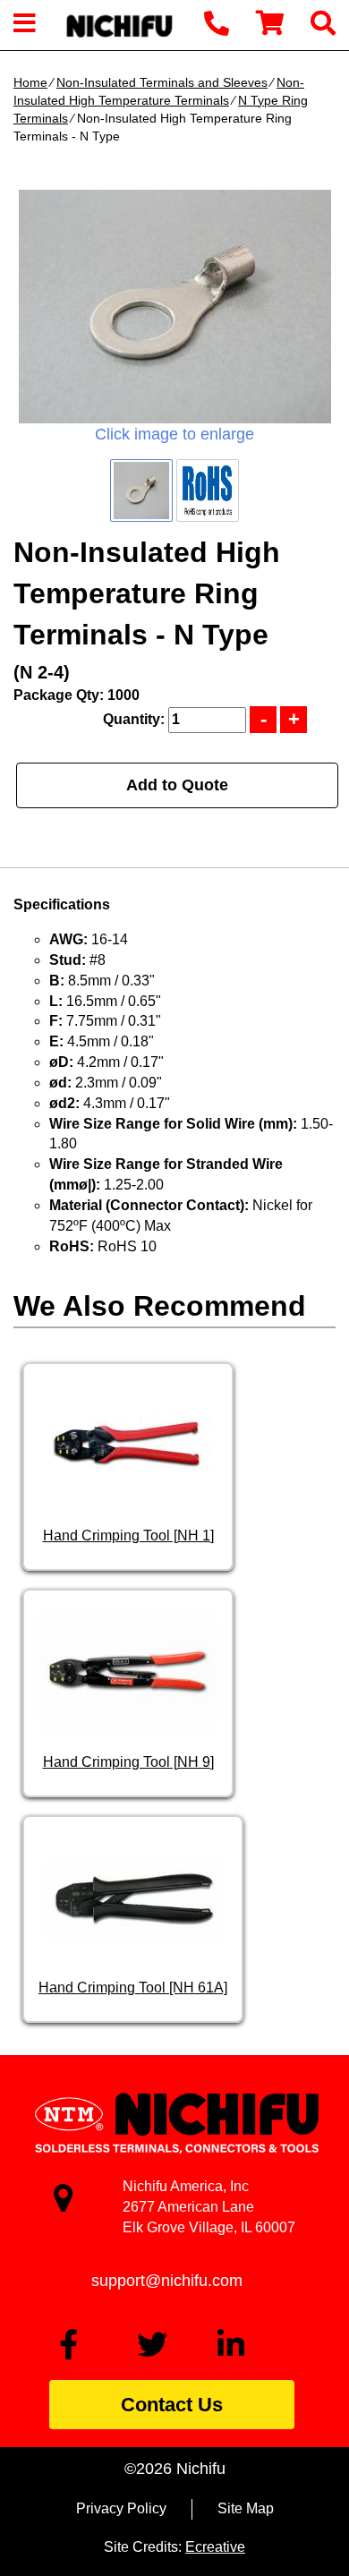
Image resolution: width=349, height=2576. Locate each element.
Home (30, 82)
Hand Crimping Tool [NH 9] (128, 1762)
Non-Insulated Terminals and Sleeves (162, 82)
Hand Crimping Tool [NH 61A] (133, 1987)
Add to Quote (177, 785)
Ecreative (215, 2547)
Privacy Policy (121, 2508)
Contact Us (172, 2405)
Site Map (246, 2508)
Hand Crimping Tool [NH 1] (128, 1535)
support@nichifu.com (167, 2281)
